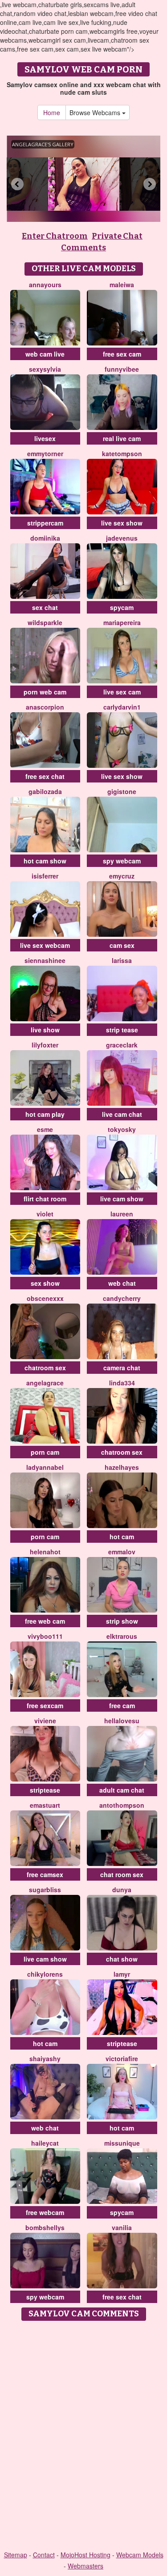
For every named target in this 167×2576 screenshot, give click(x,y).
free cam (122, 1705)
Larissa (122, 960)
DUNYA (122, 1890)
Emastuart (45, 1805)
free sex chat (45, 776)
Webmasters (86, 2566)
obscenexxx (45, 1298)
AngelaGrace (45, 1383)
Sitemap (16, 2555)
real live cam (122, 438)
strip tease (122, 1030)
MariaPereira (122, 622)
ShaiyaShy (45, 2058)
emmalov (122, 1552)
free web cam (45, 1621)
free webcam (45, 2212)
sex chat (45, 607)
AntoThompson (122, 1805)
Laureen (122, 1214)
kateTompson (122, 453)
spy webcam (122, 861)
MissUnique (122, 2143)
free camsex (45, 1874)
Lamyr (122, 1974)
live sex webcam (45, 945)
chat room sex (122, 1874)
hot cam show (45, 861)
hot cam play (45, 1114)
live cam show (122, 1199)
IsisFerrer (45, 876)
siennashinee (45, 960)
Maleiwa (122, 285)
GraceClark (122, 1045)
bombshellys (45, 2227)
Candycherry (122, 1298)
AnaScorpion (45, 707)
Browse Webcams (96, 112)
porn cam (45, 1452)
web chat (122, 1283)
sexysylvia (45, 369)
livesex (45, 438)
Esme (45, 1129)
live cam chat (122, 1114)
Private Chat (117, 236)
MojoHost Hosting (86, 2555)
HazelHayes (122, 1467)
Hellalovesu (122, 1721)
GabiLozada (45, 791)
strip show (122, 1621)
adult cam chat (122, 1790)
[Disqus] (83, 2436)
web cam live (45, 354)
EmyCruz (122, 876)
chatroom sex (45, 1368)
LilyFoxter (45, 1045)
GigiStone (122, 791)
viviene (45, 1721)
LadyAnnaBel (45, 1467)
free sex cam (122, 354)
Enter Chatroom (55, 236)
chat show (122, 1959)
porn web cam (45, 692)
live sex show (122, 523)
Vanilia (122, 2227)
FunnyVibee (122, 369)
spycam (122, 607)
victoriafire (122, 2058)
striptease (45, 1790)
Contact (44, 2555)
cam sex (122, 945)
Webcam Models (140, 2555)
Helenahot (45, 1552)
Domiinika (45, 538)
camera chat (122, 1368)
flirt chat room (45, 1199)
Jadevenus (122, 538)
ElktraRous (122, 1636)
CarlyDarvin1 (122, 707)
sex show (45, 1283)
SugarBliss (45, 1890)
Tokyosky (122, 1129)
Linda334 (122, 1383)
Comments (83, 248)
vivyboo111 (45, 1636)
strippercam (45, 523)
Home (52, 112)
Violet (45, 1214)
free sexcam (45, 1705)
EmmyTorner (45, 453)
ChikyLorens (45, 1974)
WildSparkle (45, 622)
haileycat (45, 2143)
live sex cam (122, 692)
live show (45, 1030)
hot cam (122, 1537)
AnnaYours (45, 285)
